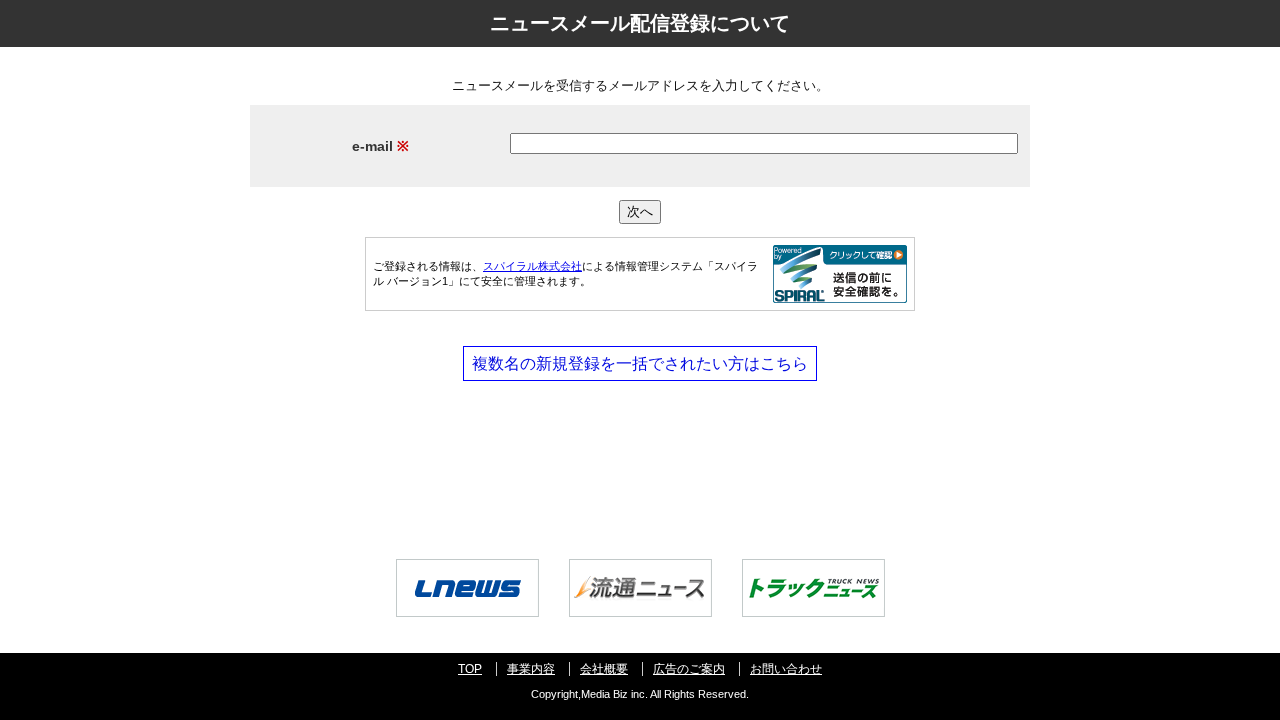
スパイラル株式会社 (532, 266)
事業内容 (531, 669)
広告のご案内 (689, 669)
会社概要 (604, 669)
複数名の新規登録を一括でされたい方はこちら (640, 363)
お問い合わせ (786, 669)
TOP (470, 669)
